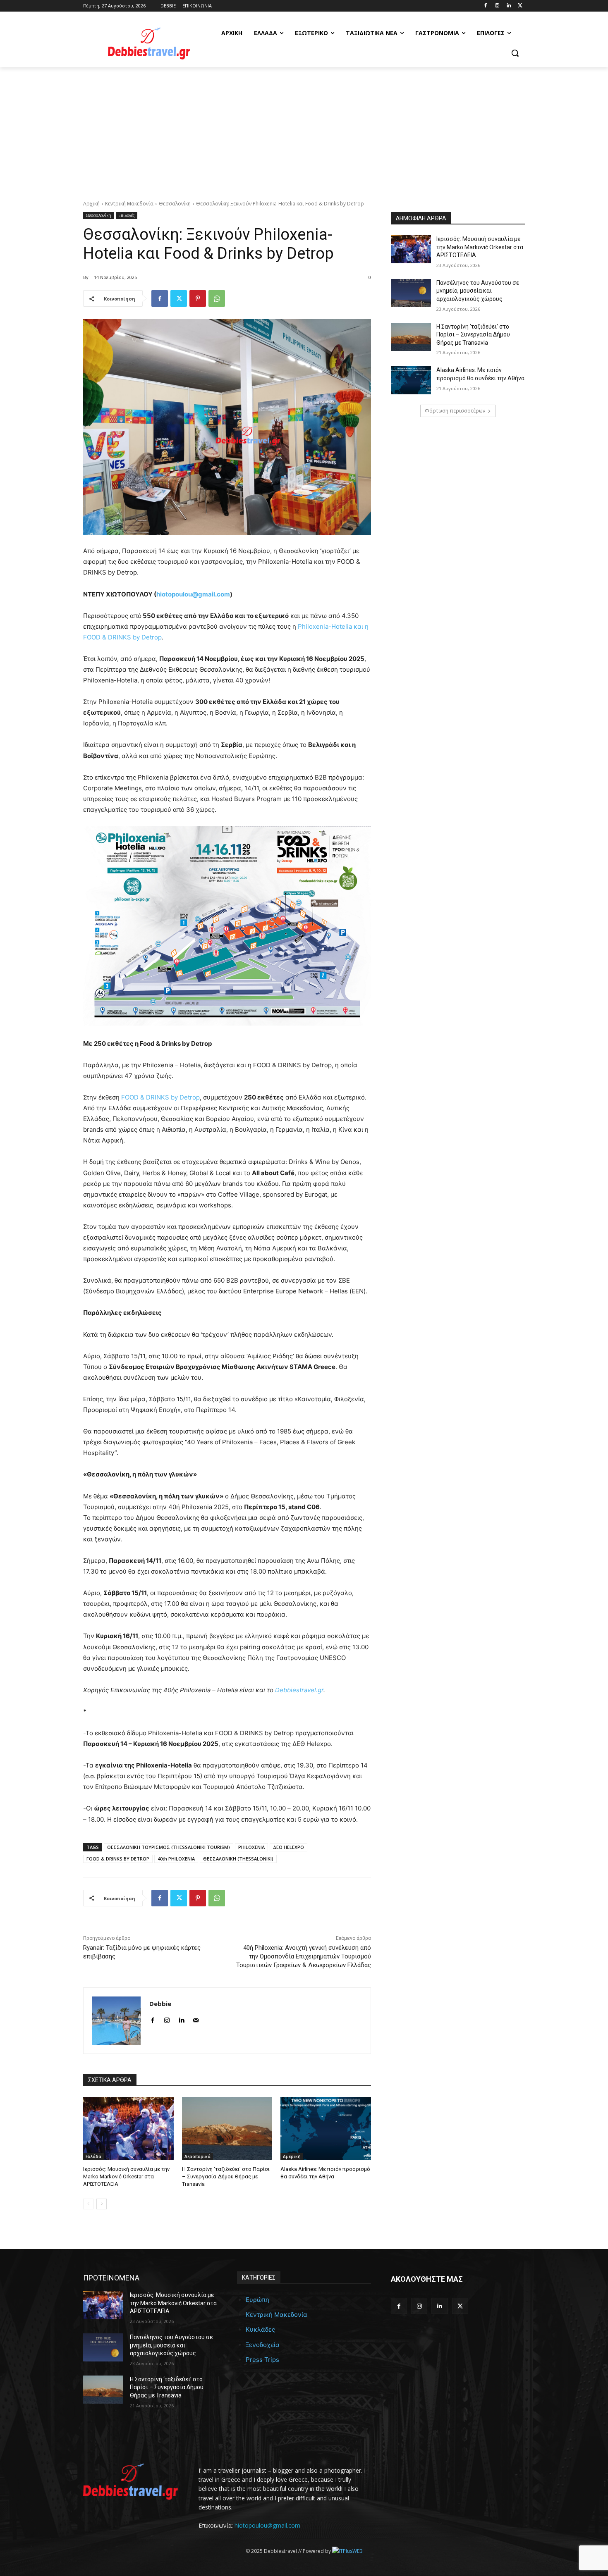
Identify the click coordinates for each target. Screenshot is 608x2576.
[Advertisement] (304, 129)
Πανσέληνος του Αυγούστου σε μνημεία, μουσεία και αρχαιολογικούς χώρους (478, 291)
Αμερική (292, 2156)
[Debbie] (116, 2021)
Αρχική (91, 204)
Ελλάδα (93, 2156)
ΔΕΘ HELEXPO (288, 1847)
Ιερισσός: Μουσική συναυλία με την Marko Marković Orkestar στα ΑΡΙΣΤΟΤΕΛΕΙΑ (126, 2176)
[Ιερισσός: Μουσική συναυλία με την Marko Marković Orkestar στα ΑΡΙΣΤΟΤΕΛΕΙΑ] (128, 2129)
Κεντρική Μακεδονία (129, 204)
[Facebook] (486, 6)
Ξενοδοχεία (263, 2345)
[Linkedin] (509, 6)
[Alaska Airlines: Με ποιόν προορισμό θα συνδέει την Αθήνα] (326, 2129)
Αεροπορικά (197, 2156)
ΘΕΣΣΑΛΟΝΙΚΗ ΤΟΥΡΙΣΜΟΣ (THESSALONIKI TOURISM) (169, 1847)
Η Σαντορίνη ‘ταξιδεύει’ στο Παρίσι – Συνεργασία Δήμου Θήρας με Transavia (226, 2176)
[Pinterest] (198, 298)
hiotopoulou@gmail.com (267, 2525)
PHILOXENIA (251, 1847)
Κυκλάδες (260, 2329)
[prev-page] (88, 2204)
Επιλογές (127, 215)
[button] (515, 53)
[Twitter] (520, 6)
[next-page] (102, 2204)
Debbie (160, 2004)
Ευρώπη (257, 2300)
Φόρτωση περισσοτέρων (455, 411)
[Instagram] (497, 6)
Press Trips (262, 2360)
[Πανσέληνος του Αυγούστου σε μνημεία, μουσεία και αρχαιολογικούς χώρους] (411, 293)
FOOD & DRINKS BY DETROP (118, 1859)
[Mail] (196, 2019)
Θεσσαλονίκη (175, 204)
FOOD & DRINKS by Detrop (160, 1097)
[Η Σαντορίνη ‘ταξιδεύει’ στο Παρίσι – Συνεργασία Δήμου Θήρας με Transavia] (227, 2129)
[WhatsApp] (217, 298)
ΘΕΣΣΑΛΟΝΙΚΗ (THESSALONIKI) (238, 1859)
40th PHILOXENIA (176, 1859)
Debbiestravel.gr (299, 1690)
